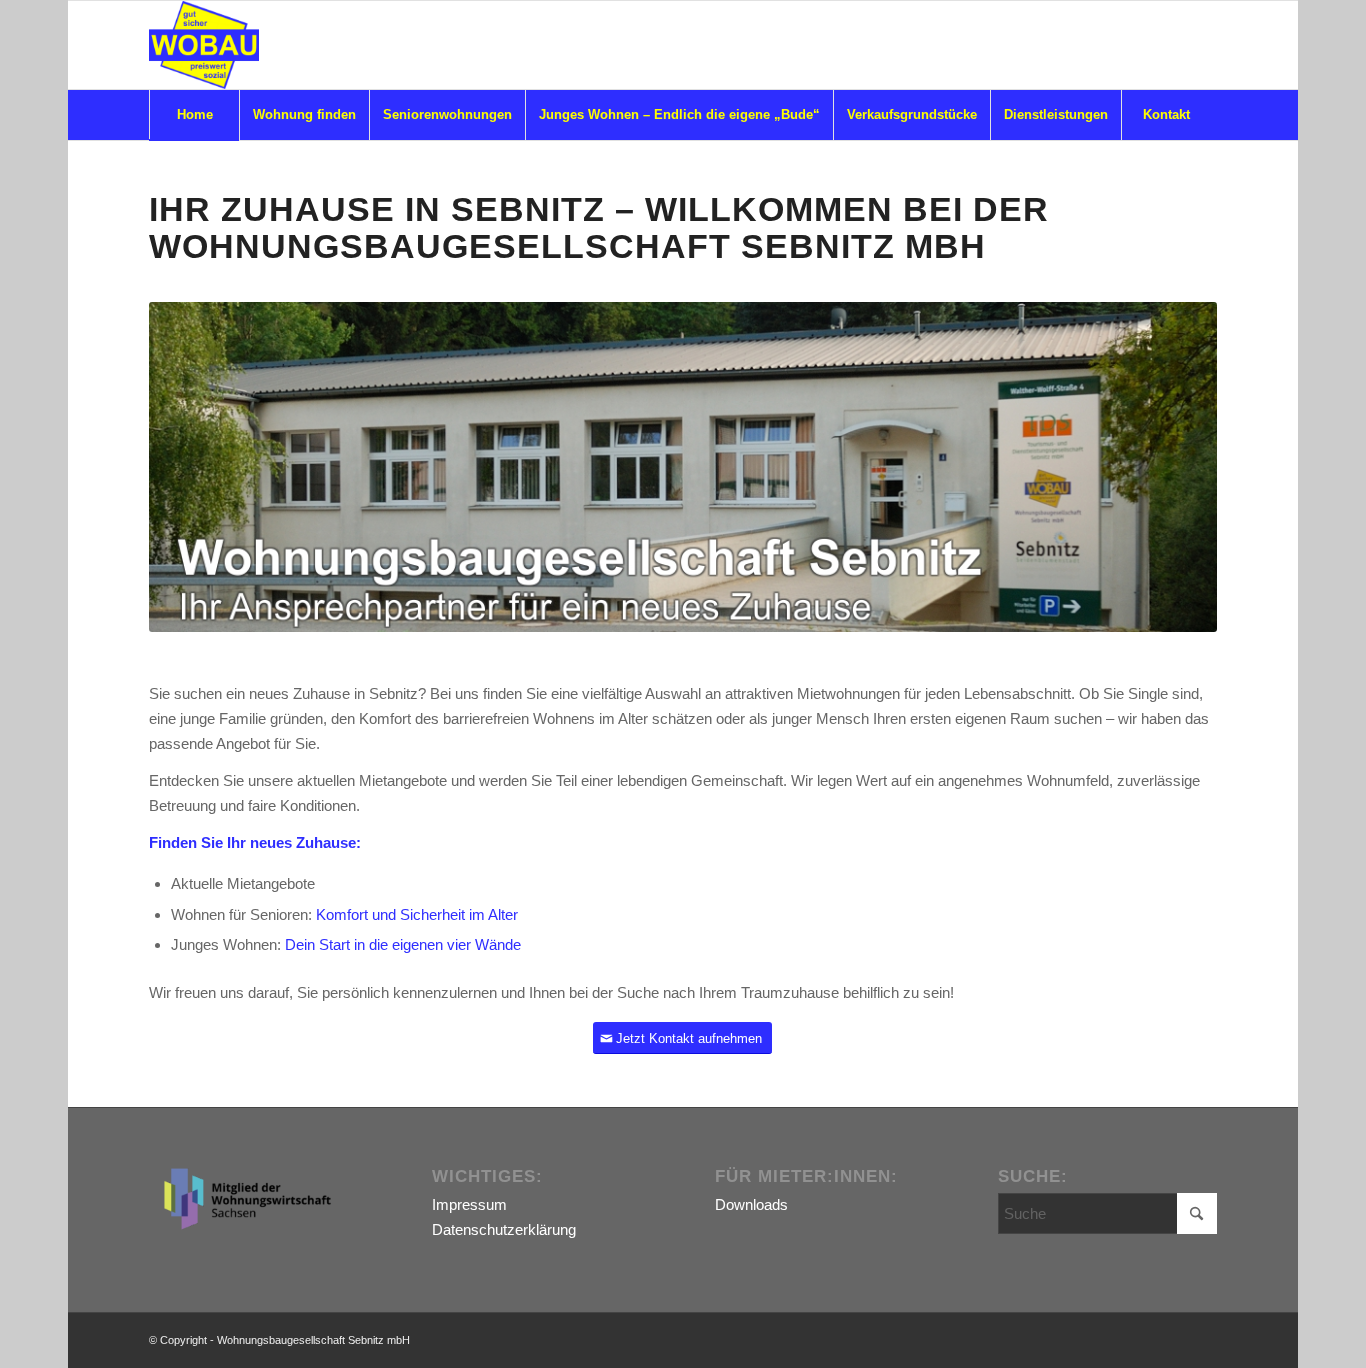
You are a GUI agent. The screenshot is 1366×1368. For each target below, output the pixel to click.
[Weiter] (1172, 467)
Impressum (469, 1204)
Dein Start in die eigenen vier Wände (403, 944)
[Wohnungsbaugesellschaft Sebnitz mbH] (204, 45)
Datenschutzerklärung (504, 1229)
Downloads (751, 1204)
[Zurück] (194, 467)
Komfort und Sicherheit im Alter (417, 914)
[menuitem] (194, 115)
